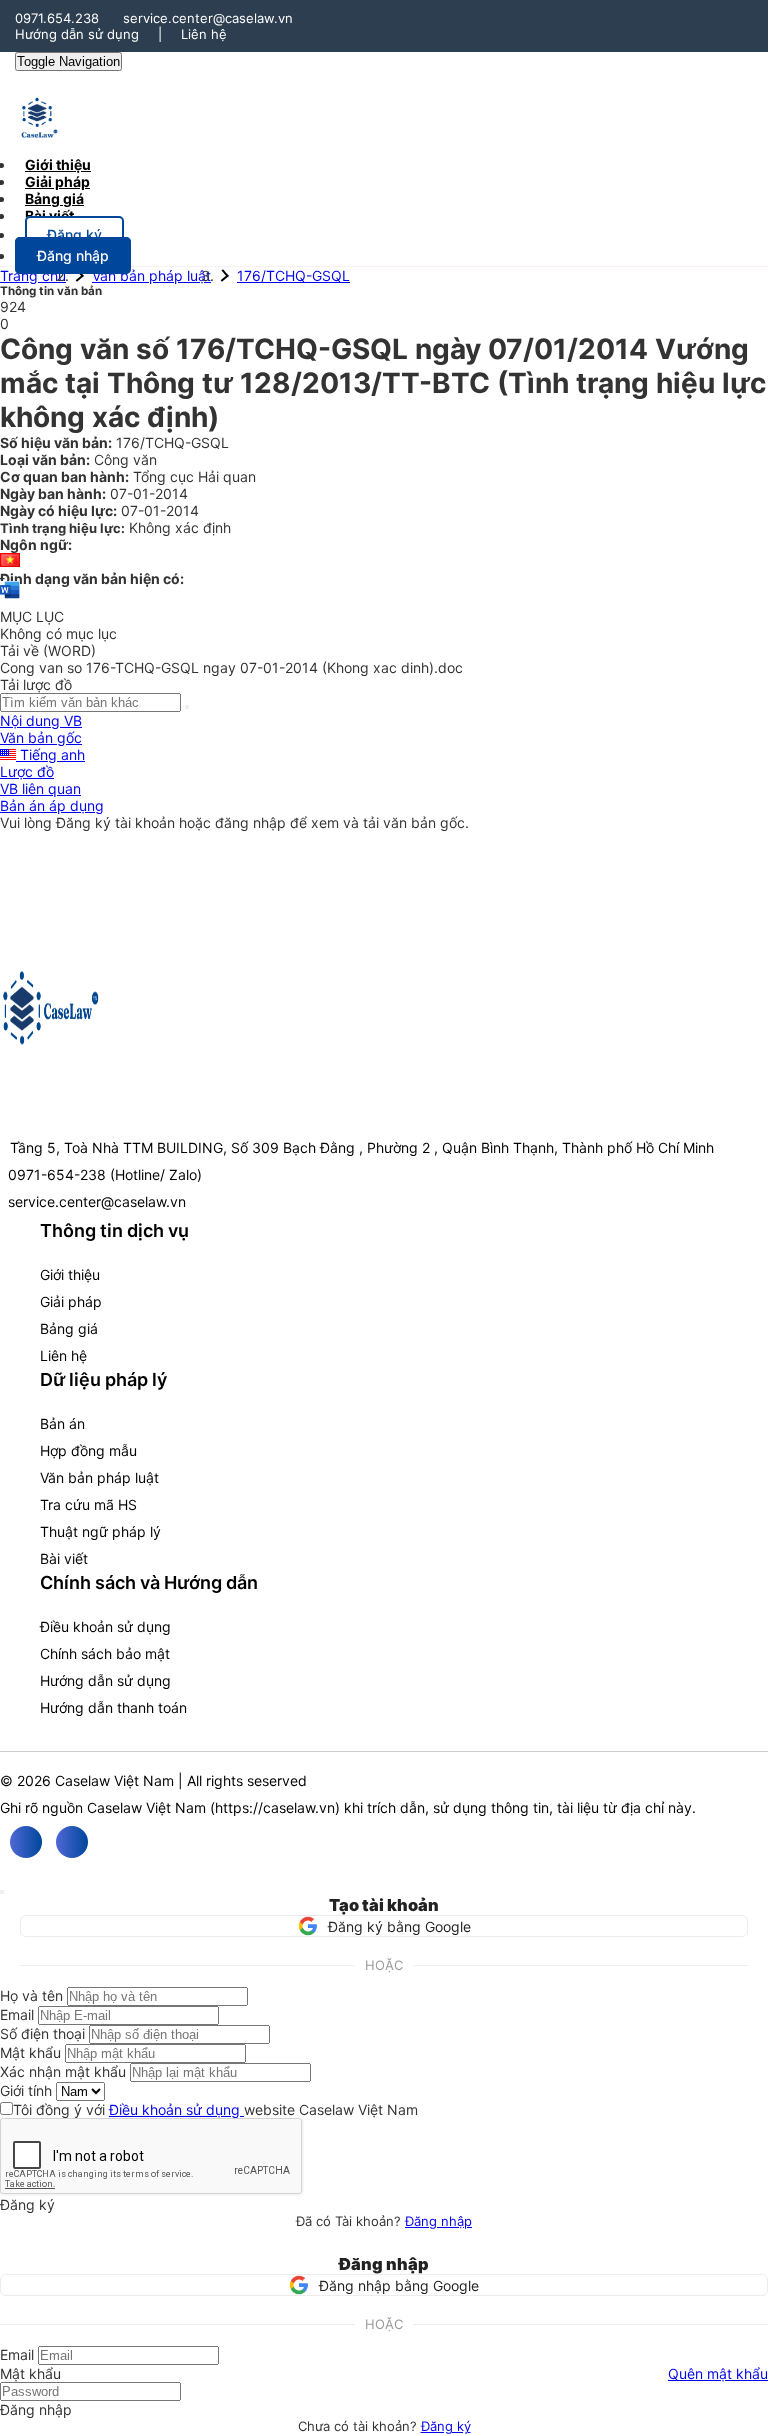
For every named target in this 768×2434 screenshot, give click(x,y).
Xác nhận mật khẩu (63, 2071)
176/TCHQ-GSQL (293, 275)
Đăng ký (446, 2426)
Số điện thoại (42, 2033)
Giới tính (26, 2090)
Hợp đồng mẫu (88, 1450)
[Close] (2, 1892)
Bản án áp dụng (52, 805)
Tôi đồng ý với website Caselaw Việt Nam (215, 2109)
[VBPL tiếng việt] (10, 561)
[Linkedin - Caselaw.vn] (72, 1842)
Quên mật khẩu (718, 2373)
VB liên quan (40, 788)
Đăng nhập (438, 2221)
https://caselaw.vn (275, 1807)
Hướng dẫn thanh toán (113, 1707)
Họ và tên (31, 1995)
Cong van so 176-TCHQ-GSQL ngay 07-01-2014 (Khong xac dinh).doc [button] (231, 667)
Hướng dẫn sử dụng (77, 34)
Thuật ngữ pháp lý (100, 1531)
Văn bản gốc (41, 737)
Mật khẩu (30, 2052)
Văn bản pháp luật (151, 275)
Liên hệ (204, 34)
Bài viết (49, 215)
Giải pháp (71, 1301)
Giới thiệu (70, 1274)
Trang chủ (33, 275)
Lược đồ (27, 771)
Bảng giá (69, 1328)
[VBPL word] (10, 599)
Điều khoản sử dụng (105, 1626)
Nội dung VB (41, 720)
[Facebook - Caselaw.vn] (26, 1842)
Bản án (62, 1423)
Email (17, 2014)
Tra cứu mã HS (88, 1504)
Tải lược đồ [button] (36, 684)
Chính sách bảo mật (105, 1653)
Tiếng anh (50, 754)
